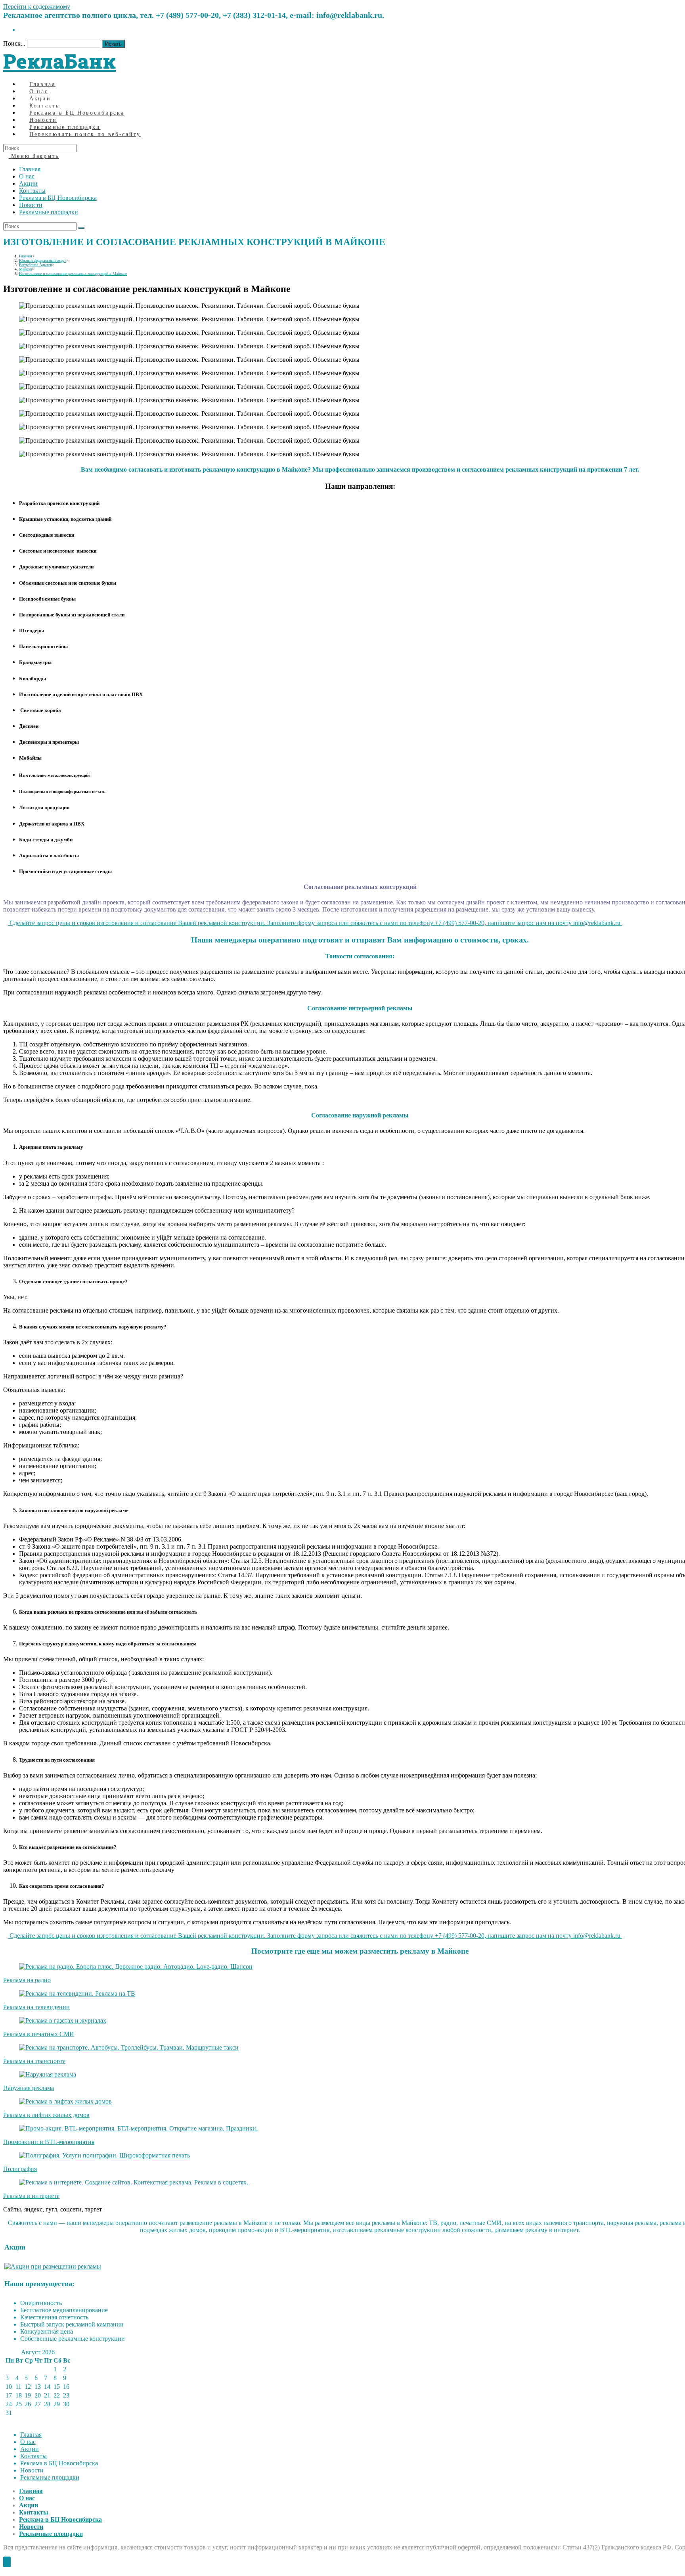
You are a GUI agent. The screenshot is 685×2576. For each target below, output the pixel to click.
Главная (30, 169)
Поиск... (14, 43)
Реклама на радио (27, 1980)
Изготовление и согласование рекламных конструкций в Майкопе (73, 274)
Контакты (32, 191)
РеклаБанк (59, 61)
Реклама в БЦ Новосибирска (58, 198)
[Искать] (81, 228)
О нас (27, 176)
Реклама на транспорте (34, 2061)
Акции (28, 183)
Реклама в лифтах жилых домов (46, 2115)
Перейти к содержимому (37, 7)
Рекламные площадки (49, 212)
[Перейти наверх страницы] (7, 2562)
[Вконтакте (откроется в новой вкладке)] (21, 30)
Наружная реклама (29, 2088)
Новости (31, 205)
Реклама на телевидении (36, 2007)
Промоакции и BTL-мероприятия (49, 2142)
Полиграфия (20, 2169)
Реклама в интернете (31, 2196)
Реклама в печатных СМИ (39, 2034)
